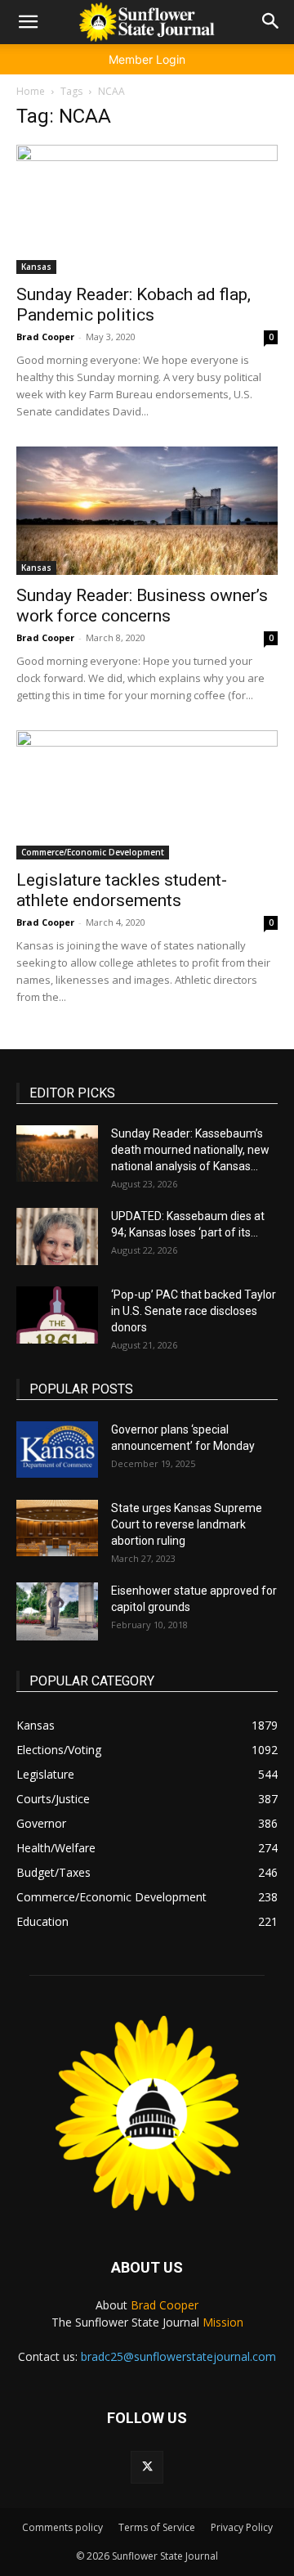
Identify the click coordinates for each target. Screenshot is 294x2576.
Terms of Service (157, 2527)
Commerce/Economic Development (93, 852)
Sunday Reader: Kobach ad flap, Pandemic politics (134, 305)
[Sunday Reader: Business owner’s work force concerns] (147, 511)
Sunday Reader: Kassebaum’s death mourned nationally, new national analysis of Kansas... (190, 1150)
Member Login (147, 59)
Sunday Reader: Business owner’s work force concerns (142, 606)
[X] (147, 2467)
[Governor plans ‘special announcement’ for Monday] (57, 1450)
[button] (28, 22)
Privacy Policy (242, 2527)
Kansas (36, 267)
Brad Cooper (45, 337)
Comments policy (62, 2527)
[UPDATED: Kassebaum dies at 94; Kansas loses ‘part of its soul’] (57, 1236)
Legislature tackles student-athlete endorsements (122, 890)
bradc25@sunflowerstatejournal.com (178, 2356)
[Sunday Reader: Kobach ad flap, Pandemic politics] (147, 209)
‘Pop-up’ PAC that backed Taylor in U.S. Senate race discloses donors (194, 1311)
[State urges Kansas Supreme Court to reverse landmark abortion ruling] (57, 1528)
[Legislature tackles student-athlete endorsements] (147, 795)
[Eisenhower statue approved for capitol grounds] (57, 1611)
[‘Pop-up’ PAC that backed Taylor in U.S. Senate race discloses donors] (57, 1315)
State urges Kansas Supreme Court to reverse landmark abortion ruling (187, 1524)
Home (31, 91)
